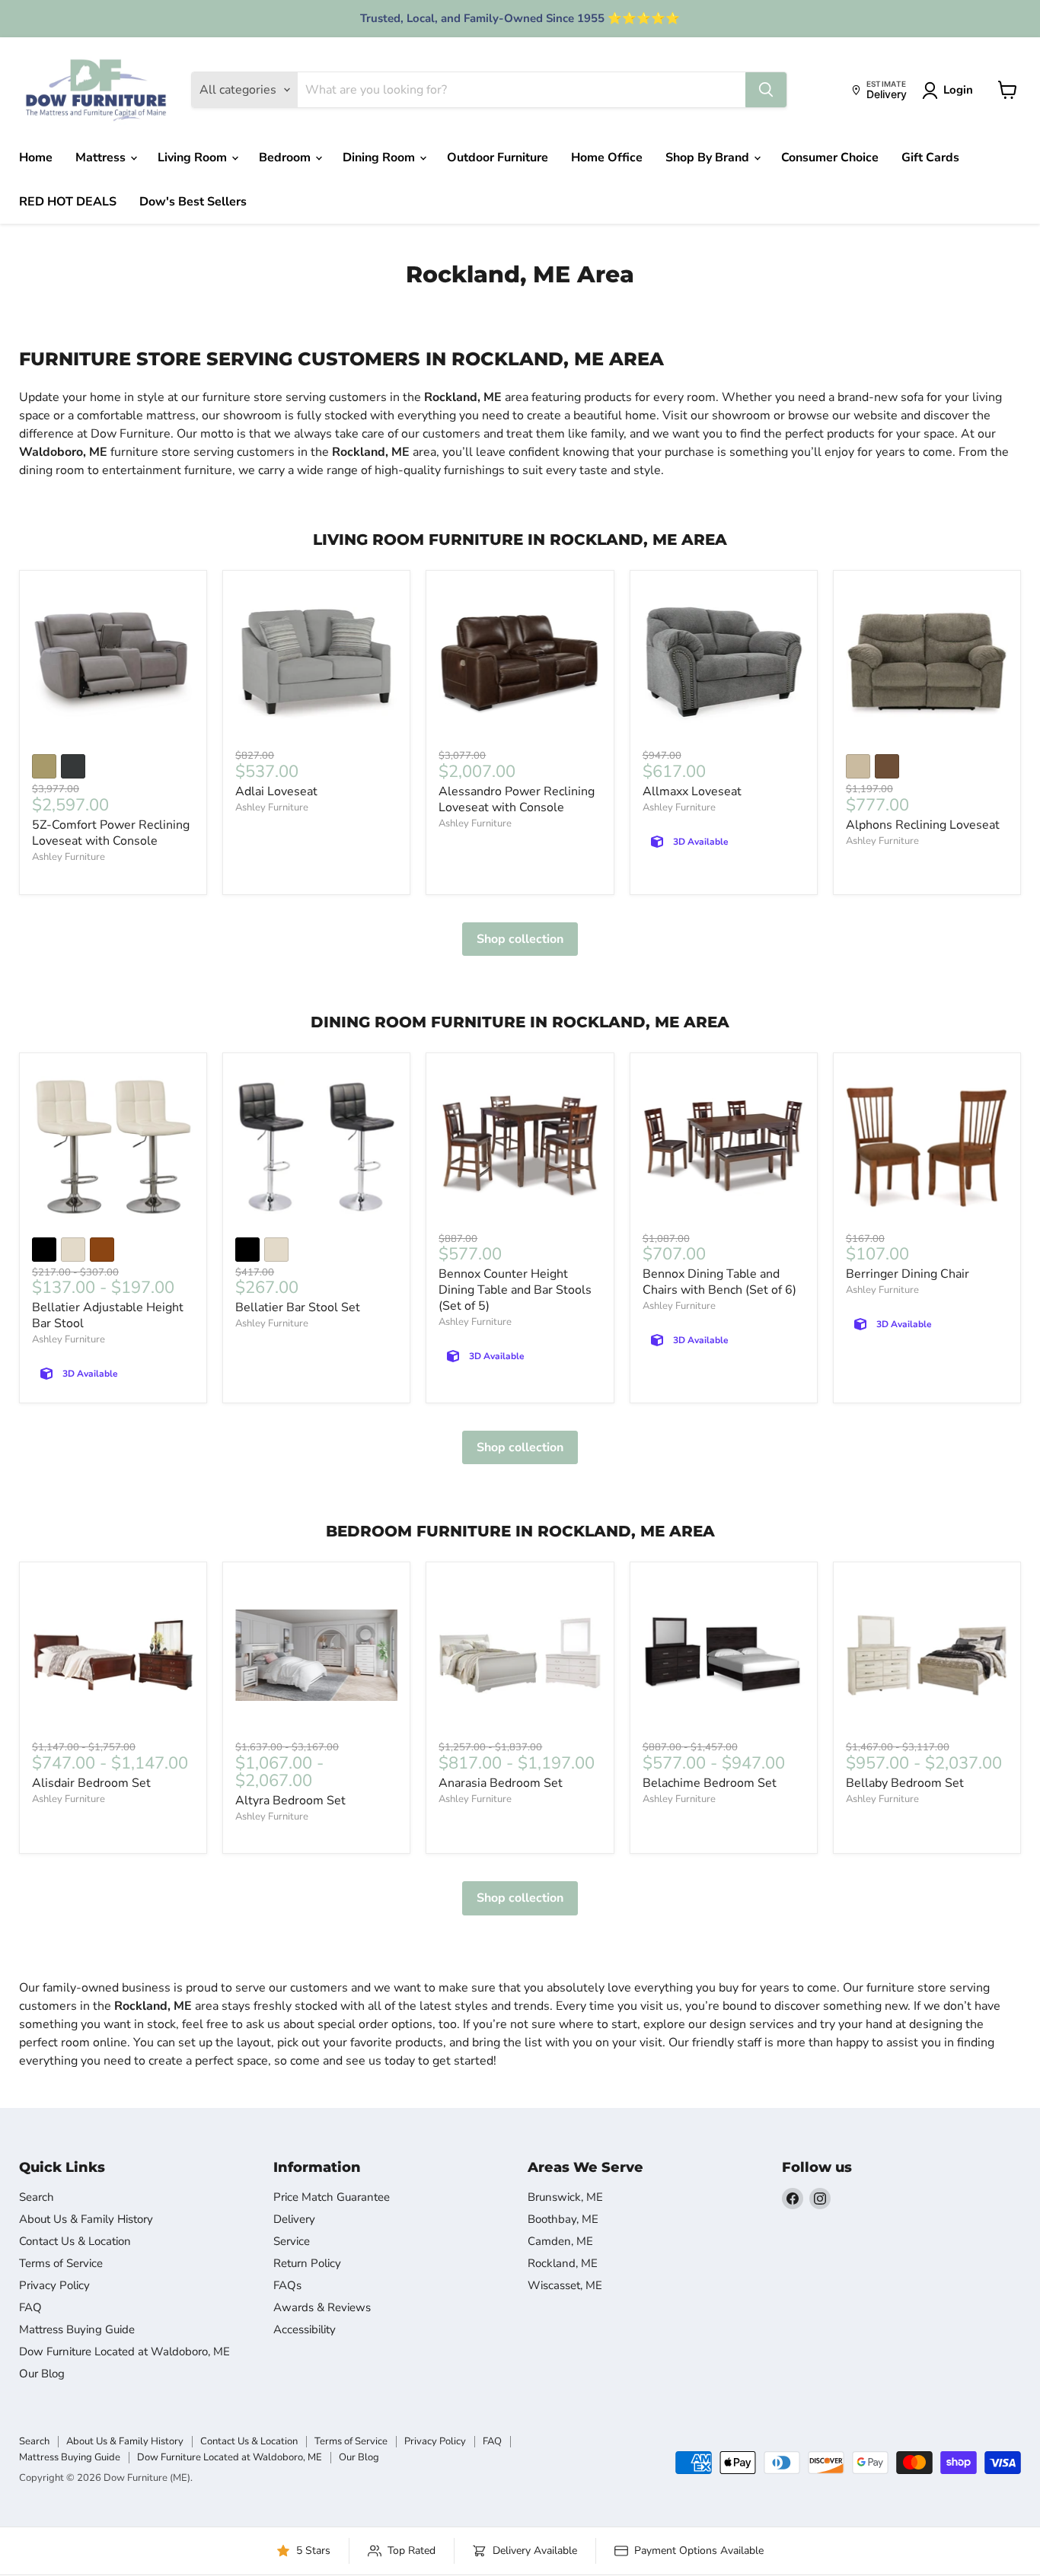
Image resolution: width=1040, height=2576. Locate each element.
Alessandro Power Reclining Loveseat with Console (517, 799)
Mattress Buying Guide (77, 2329)
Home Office (607, 158)
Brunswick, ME (565, 2197)
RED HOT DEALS (68, 202)
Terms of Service (61, 2263)
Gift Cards (930, 158)
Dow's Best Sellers (193, 202)
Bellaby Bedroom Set (905, 1783)
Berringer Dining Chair (908, 1274)
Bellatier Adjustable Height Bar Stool (108, 1315)
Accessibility (305, 2329)
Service (292, 2241)
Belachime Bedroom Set (710, 1783)
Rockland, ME (563, 2263)
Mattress (102, 158)
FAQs (287, 2285)
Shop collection (520, 939)
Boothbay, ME (563, 2219)
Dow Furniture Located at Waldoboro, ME (124, 2352)
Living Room (194, 158)
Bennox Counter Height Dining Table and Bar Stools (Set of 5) (515, 1290)
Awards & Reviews (322, 2307)
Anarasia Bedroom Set (501, 1783)
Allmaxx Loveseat (692, 791)
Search (37, 2197)
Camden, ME (560, 2241)
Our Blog (42, 2374)
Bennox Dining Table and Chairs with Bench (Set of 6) (719, 1282)
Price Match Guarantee (332, 2197)
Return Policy (307, 2263)
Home (36, 158)
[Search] (766, 90)
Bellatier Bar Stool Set (298, 1307)
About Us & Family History (86, 2219)
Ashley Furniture (69, 857)
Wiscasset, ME (565, 2285)
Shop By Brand (709, 158)
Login (958, 90)
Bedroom (286, 158)
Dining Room (380, 158)
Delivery (294, 2219)
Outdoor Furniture (498, 158)
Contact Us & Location (75, 2241)
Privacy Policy (54, 2285)
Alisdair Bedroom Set (91, 1783)
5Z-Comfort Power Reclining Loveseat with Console (111, 833)
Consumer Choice (830, 158)
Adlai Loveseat (276, 791)
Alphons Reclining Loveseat (923, 825)
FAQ (30, 2307)
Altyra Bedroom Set (290, 1801)
